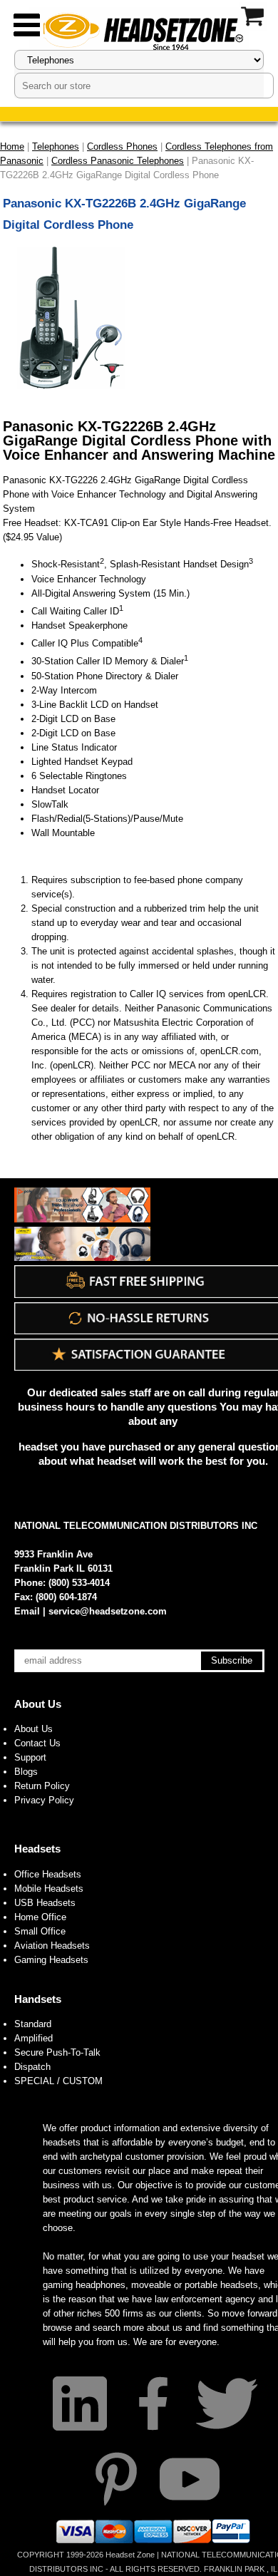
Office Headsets (48, 1874)
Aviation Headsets (52, 1946)
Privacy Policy (44, 1800)
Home (12, 146)
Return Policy (42, 1786)
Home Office (40, 1917)
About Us (38, 1704)
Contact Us (37, 1743)
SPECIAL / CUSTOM (58, 2081)
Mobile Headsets (49, 1889)
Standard (33, 2024)
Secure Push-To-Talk (57, 2052)
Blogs (26, 1772)
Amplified (34, 2038)
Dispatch (32, 2067)
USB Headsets (45, 1903)
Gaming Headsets (51, 1960)
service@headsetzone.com (108, 1611)
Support (30, 1757)
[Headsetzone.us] (139, 30)
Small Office (40, 1931)
